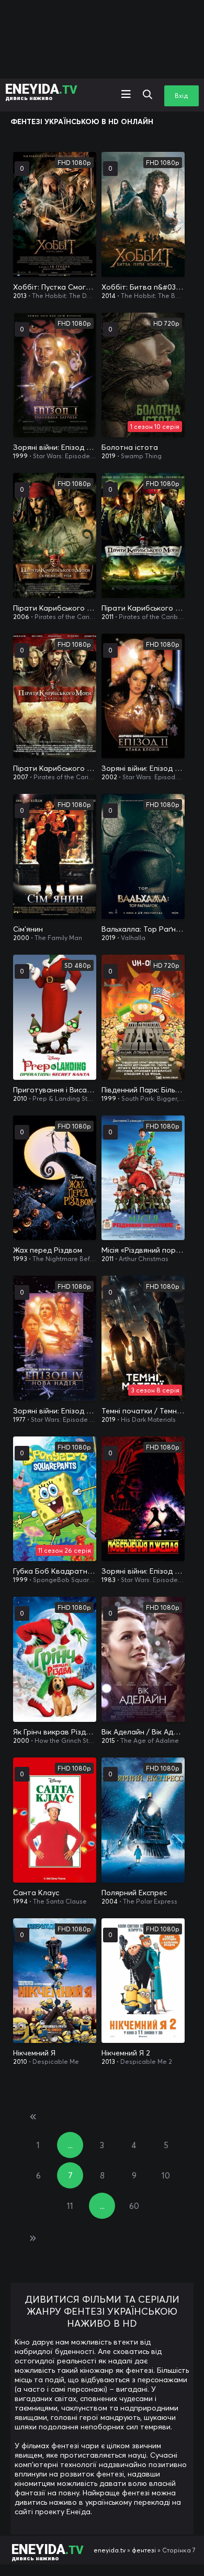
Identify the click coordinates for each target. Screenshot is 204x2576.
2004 (110, 1901)
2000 (21, 938)
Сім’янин (28, 929)
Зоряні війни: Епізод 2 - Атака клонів (143, 768)
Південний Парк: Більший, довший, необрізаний (143, 1090)
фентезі (144, 2550)
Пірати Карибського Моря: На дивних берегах (143, 608)
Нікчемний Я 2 (126, 2053)
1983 (109, 1580)
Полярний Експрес (134, 1893)
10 (166, 2175)
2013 (20, 296)
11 (70, 2206)
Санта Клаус (36, 1893)
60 (134, 2206)
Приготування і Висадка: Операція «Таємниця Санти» (55, 1090)
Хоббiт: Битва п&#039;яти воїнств (143, 287)
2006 (21, 617)
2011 (107, 617)
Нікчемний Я (34, 2053)
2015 (108, 1740)
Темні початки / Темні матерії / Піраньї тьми (143, 1411)
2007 (21, 777)
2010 (20, 1098)
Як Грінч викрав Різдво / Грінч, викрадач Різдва (55, 1732)
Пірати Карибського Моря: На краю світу (55, 768)
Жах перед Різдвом (48, 1250)
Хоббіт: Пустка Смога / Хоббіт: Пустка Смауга (55, 287)
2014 (109, 296)
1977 (19, 1419)
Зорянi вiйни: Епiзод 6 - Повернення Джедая (143, 1571)
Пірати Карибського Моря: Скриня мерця (55, 608)
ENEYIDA (41, 91)
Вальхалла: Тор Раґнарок (143, 929)
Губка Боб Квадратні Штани (55, 1571)
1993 (20, 1259)
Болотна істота (130, 447)
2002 (109, 777)
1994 (20, 1901)
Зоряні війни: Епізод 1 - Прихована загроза (55, 447)
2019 (109, 456)
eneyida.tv (110, 2550)
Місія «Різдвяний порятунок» (143, 1250)
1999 (20, 456)
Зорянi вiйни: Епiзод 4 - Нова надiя (55, 1411)
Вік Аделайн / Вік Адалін (143, 1732)
